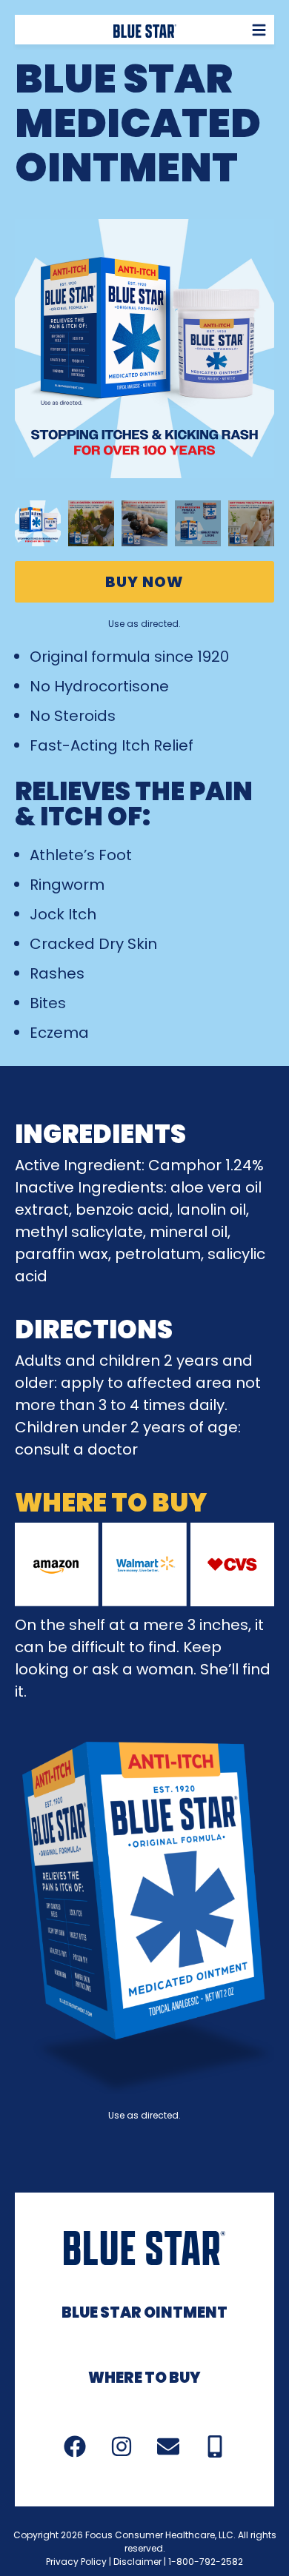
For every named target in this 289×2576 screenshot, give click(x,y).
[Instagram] (122, 2446)
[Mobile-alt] (215, 2446)
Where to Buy (144, 2378)
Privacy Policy (76, 2562)
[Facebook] (75, 2446)
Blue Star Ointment (144, 2312)
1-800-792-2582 (206, 2562)
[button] (260, 30)
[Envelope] (168, 2446)
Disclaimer (137, 2562)
